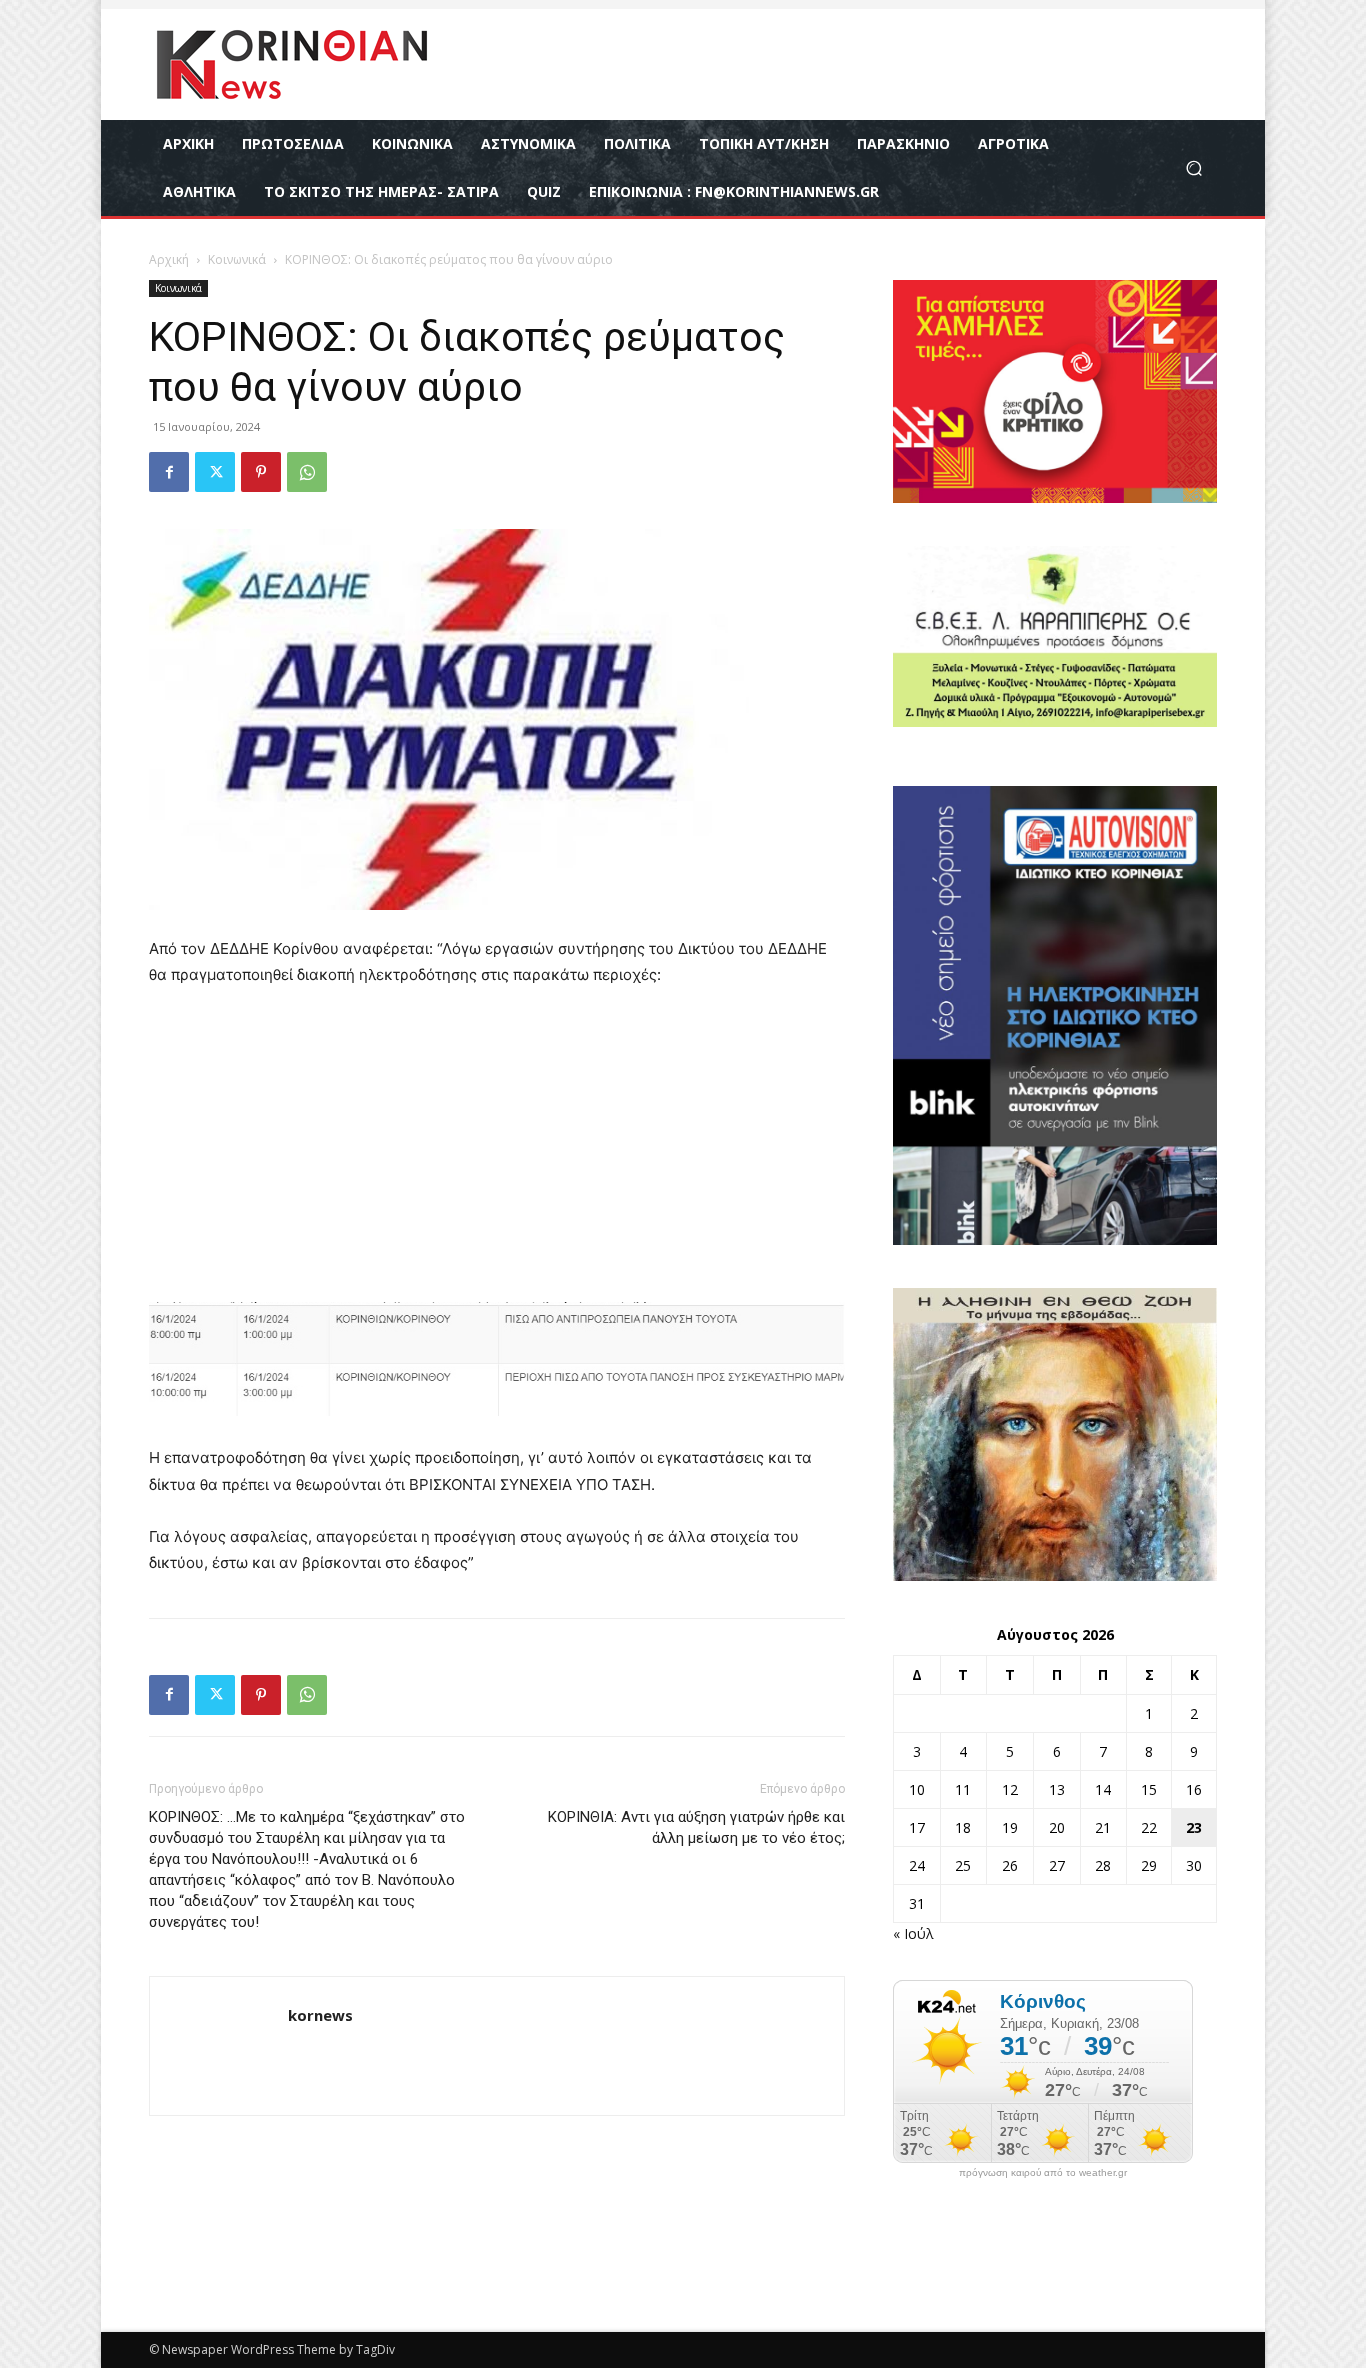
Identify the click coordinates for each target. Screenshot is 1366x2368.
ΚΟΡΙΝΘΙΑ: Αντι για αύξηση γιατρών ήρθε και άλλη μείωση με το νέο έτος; (696, 1827)
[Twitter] (215, 472)
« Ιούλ (913, 1933)
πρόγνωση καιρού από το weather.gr (1043, 2173)
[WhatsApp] (307, 472)
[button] (1193, 168)
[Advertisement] (497, 1154)
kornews (320, 2015)
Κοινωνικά (237, 259)
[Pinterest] (261, 472)
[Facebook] (169, 472)
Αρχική (169, 259)
